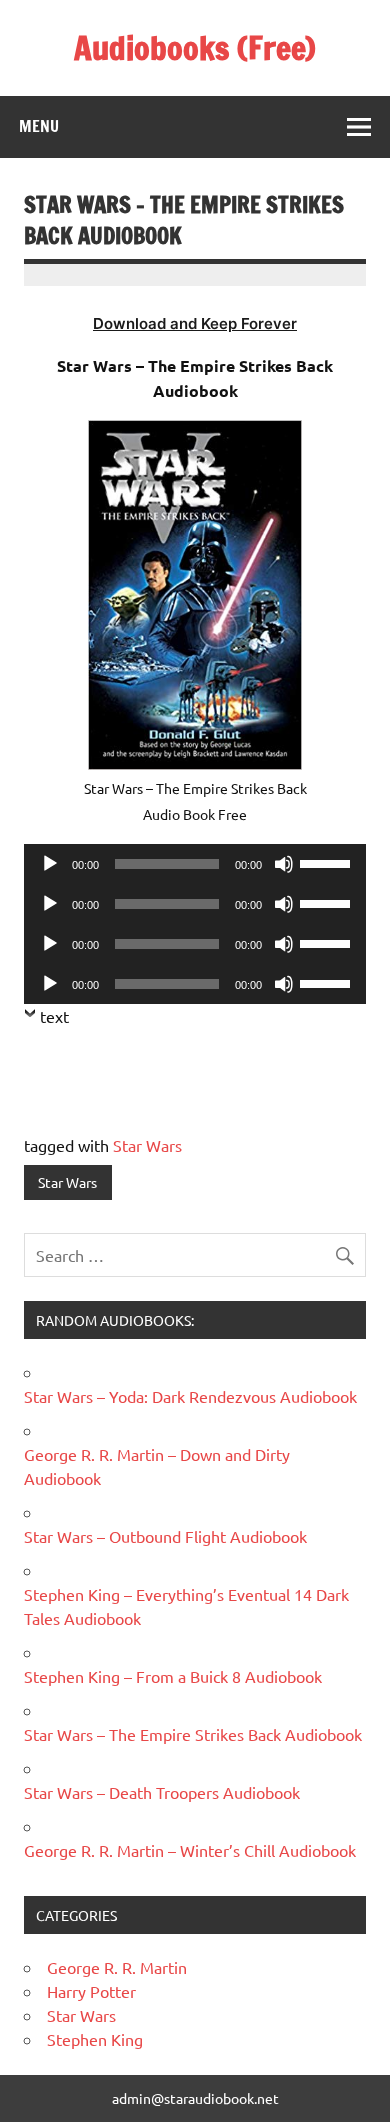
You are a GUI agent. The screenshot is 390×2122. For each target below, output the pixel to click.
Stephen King (95, 2039)
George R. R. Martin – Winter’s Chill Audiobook (190, 1850)
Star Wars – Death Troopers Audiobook (162, 1792)
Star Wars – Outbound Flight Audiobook (165, 1536)
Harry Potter (91, 1991)
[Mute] (284, 864)
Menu (39, 126)
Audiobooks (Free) (195, 48)
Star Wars (147, 1145)
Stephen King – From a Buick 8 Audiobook (173, 1676)
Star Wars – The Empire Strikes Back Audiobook (193, 1734)
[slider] (328, 862)
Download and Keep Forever (195, 323)
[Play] (50, 864)
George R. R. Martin (117, 1967)
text (54, 1016)
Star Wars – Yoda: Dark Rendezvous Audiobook (190, 1396)
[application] (195, 864)
